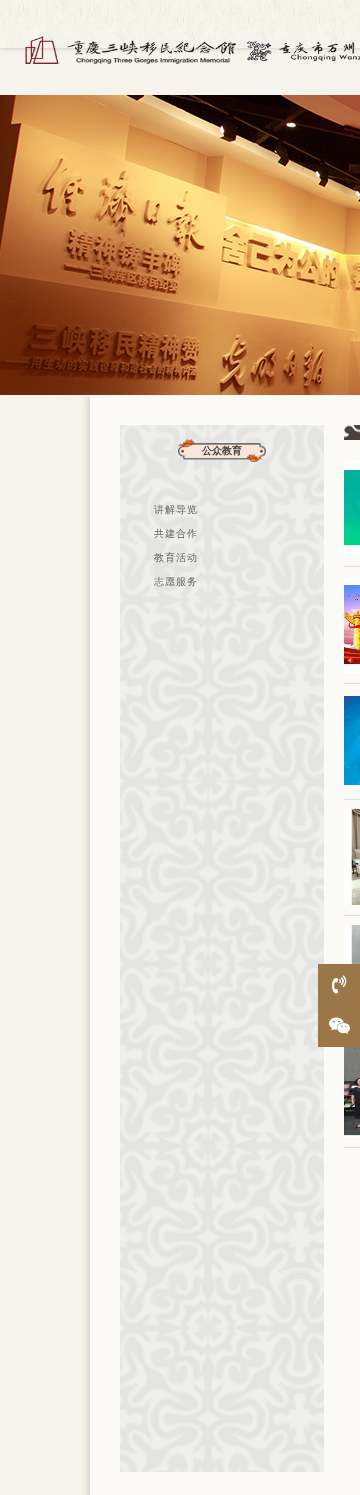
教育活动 (176, 557)
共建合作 (176, 533)
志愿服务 (176, 581)
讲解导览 (176, 509)
